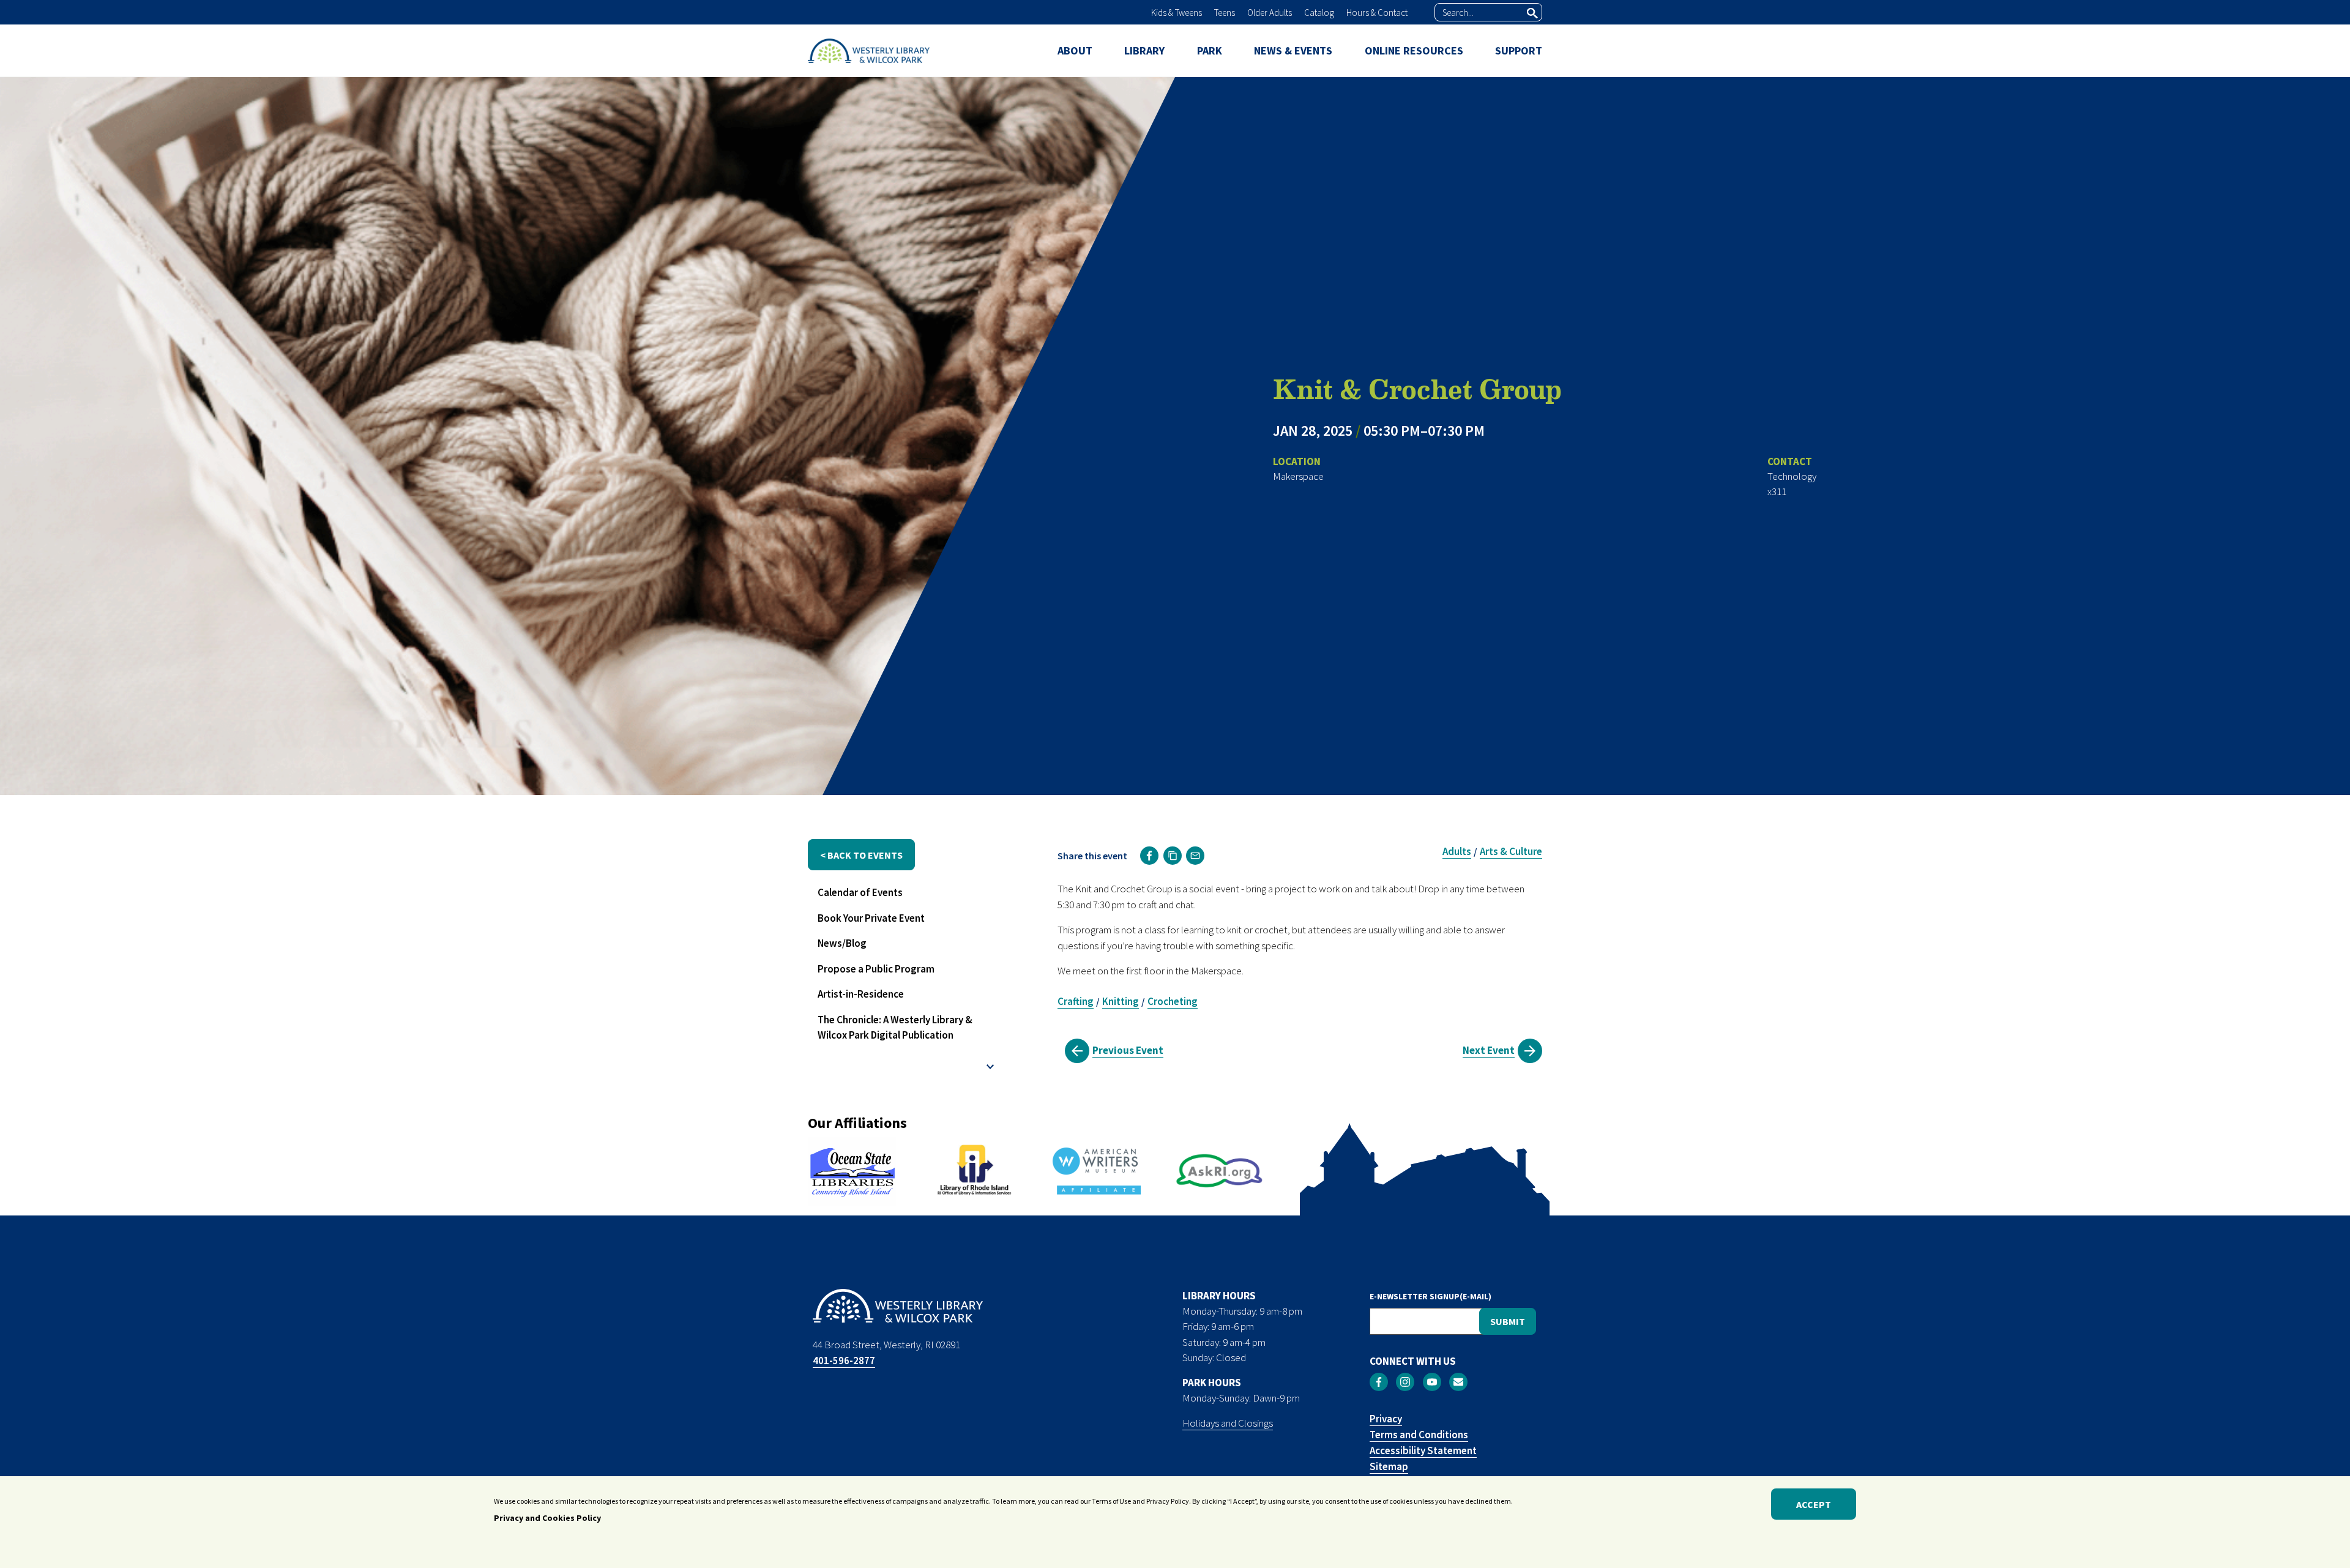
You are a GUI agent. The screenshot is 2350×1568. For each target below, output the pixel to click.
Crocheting (1173, 1001)
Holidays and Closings (1228, 1423)
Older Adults (1270, 13)
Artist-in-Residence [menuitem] (861, 994)
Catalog (1319, 13)
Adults (1457, 851)
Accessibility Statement (1423, 1450)
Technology (1792, 476)
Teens (1225, 13)
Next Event (1489, 1050)
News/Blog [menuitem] (842, 943)
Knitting (1121, 1001)
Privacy (1386, 1419)
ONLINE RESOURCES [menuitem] (1414, 50)
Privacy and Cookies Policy (547, 1518)
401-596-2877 (844, 1361)
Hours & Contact (1377, 13)
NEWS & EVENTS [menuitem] (1293, 50)
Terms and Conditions (1419, 1435)
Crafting (1076, 1001)
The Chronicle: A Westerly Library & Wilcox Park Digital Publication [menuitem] (895, 1028)
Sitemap (1389, 1466)
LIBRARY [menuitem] (1144, 50)
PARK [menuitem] (1210, 50)
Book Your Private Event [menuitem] (871, 918)
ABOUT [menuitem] (1075, 50)
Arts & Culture (1511, 851)
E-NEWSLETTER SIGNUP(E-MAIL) (1431, 1296)
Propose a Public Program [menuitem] (876, 969)
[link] (1149, 856)
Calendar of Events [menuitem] (860, 892)
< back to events (861, 855)
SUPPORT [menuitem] (1519, 50)
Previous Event (1128, 1050)
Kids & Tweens (1177, 13)
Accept (1814, 1504)
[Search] (1532, 13)
